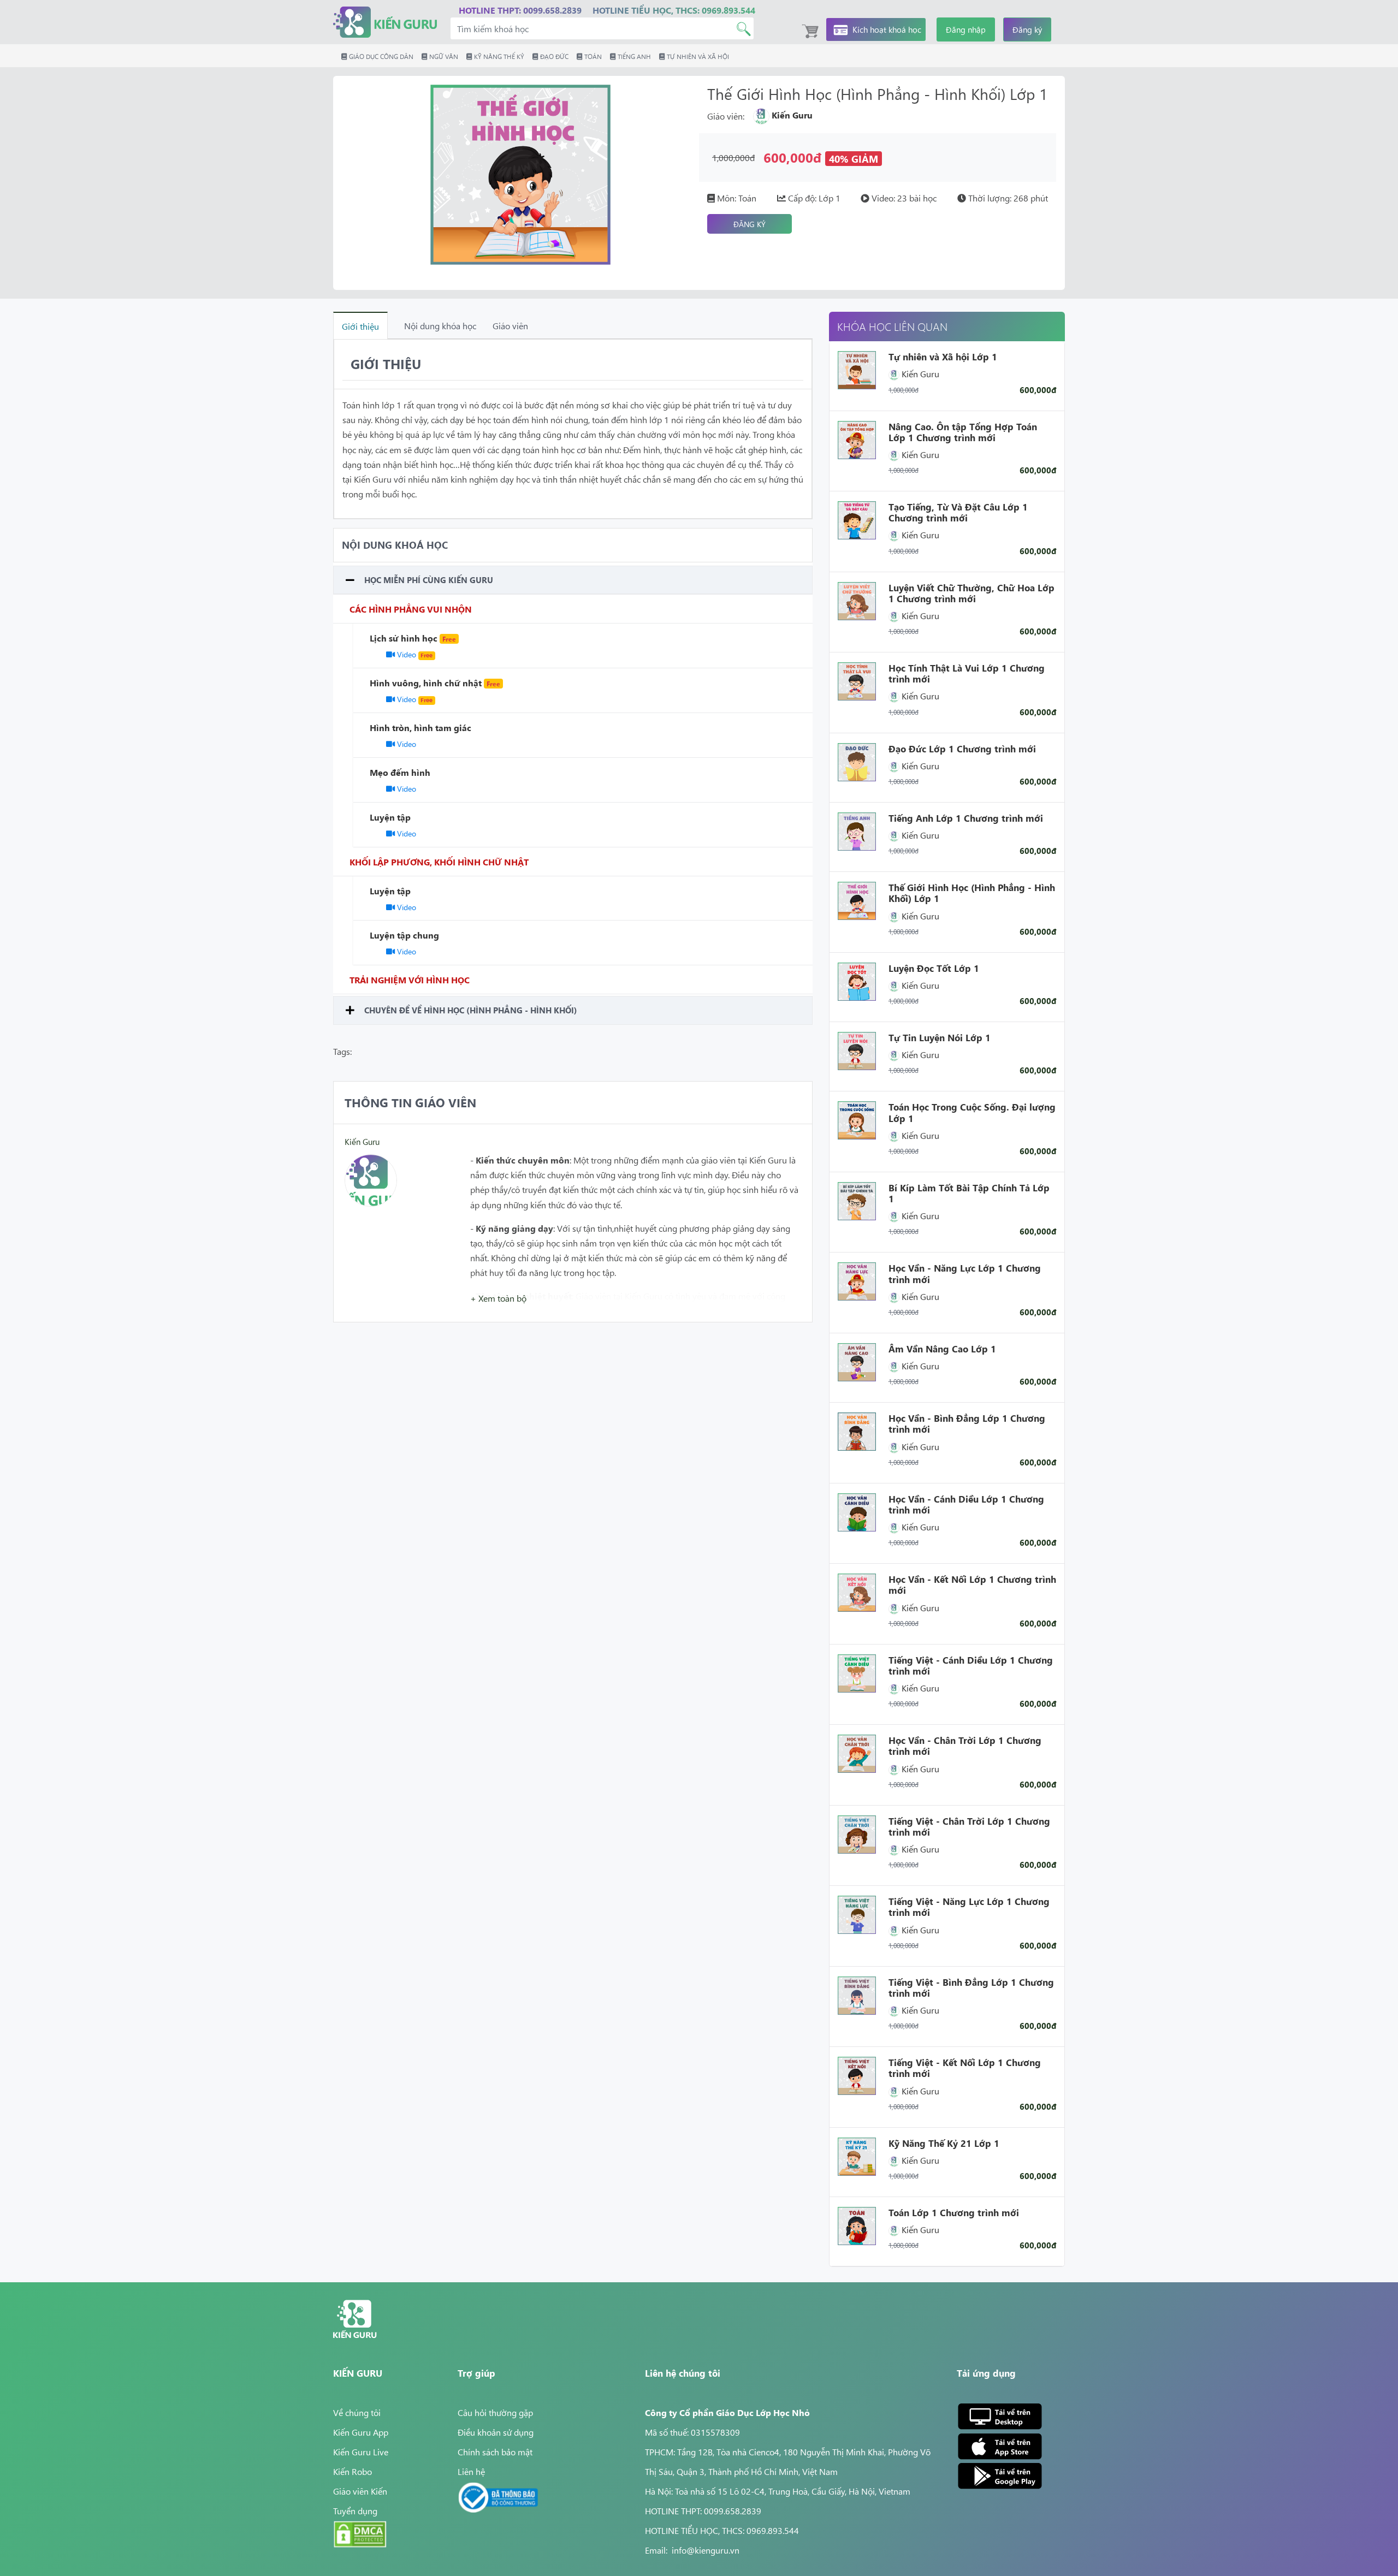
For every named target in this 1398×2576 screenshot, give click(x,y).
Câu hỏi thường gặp (495, 2412)
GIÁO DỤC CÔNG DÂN (380, 56)
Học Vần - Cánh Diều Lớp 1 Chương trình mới (966, 1504)
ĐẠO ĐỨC (553, 56)
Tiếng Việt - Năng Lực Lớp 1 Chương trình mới (969, 1907)
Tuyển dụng (355, 2510)
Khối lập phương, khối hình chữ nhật (439, 862)
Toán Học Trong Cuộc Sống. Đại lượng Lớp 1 (972, 1112)
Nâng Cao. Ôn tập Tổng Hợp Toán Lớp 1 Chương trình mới (963, 432)
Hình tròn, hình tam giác (420, 727)
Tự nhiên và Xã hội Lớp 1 (943, 357)
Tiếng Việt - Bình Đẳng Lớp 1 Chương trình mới (971, 1987)
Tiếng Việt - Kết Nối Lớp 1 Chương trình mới (965, 2068)
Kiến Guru (362, 1141)
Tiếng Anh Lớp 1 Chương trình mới (966, 818)
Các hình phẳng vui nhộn (411, 609)
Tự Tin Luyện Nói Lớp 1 (940, 1037)
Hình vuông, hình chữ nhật (435, 682)
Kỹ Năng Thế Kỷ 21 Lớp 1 (944, 2143)
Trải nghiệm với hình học (410, 980)
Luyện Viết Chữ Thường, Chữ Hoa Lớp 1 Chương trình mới (972, 593)
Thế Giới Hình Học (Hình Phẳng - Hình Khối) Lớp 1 (972, 893)
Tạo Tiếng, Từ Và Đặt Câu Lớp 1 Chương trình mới (958, 512)
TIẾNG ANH (633, 56)
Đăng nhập (966, 29)
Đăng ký (1027, 29)
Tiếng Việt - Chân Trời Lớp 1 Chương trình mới (969, 1826)
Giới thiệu (360, 326)
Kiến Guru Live (361, 2452)
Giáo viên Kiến (360, 2491)
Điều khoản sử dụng (496, 2432)
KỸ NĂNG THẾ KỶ (498, 56)
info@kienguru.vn (706, 2550)
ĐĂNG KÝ (750, 224)
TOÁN (592, 56)
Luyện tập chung (404, 935)
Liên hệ (471, 2471)
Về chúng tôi (357, 2412)
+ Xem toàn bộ (498, 1298)
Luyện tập (390, 817)
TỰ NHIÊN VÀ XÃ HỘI (697, 56)
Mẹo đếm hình (400, 772)
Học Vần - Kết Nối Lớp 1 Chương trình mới (972, 1584)
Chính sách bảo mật (495, 2452)
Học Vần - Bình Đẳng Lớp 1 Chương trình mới (967, 1423)
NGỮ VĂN (443, 56)
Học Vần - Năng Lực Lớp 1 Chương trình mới (965, 1273)
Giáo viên (510, 325)
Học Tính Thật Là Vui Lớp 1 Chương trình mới (967, 673)
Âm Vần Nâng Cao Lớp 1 (942, 1349)
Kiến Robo (353, 2471)
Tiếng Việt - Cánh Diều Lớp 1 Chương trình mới (971, 1665)
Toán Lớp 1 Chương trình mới (954, 2212)
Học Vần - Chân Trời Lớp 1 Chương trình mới (965, 1746)
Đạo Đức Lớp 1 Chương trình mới (962, 749)
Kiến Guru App (361, 2432)
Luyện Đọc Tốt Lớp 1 (934, 968)
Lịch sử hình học (413, 638)
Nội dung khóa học (440, 325)
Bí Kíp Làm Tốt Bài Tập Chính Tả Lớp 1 (969, 1193)
